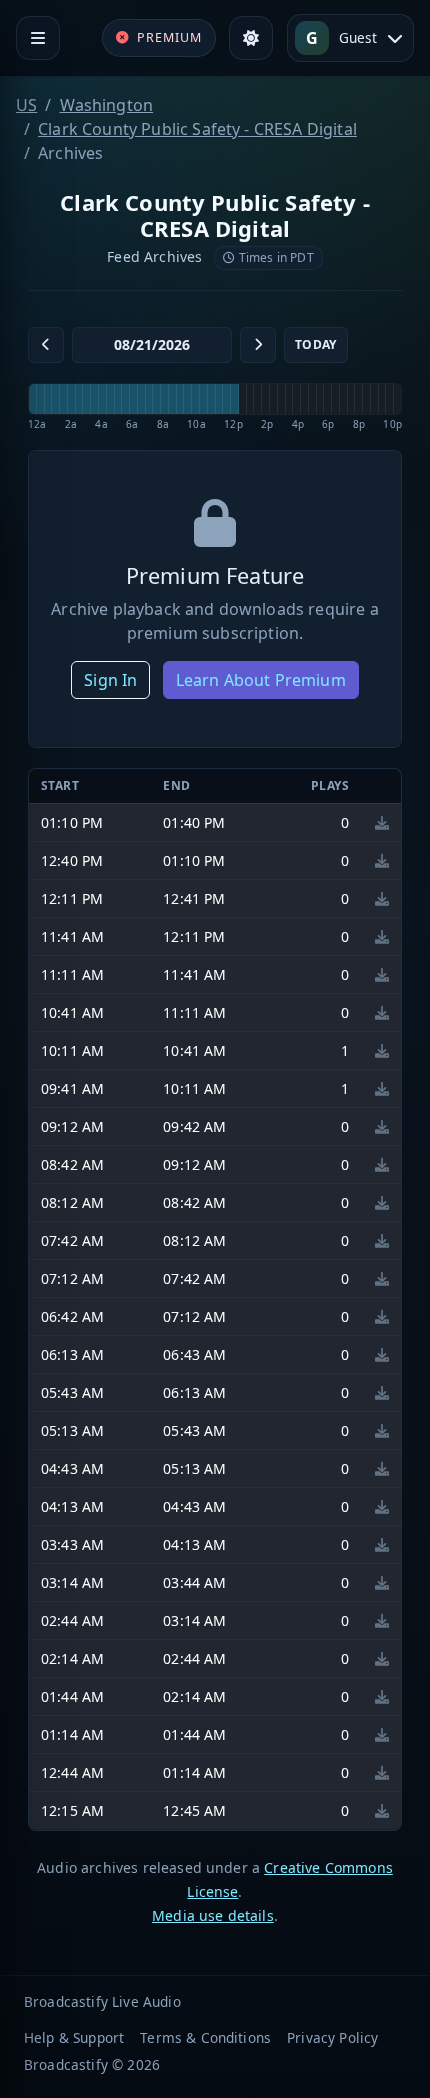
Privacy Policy (332, 2037)
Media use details (213, 1915)
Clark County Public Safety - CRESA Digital (197, 129)
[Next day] (258, 345)
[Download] (382, 822)
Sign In (110, 680)
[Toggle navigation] (38, 38)
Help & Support (74, 2037)
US (26, 105)
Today (316, 344)
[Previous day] (46, 345)
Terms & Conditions (205, 2037)
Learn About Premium (261, 680)
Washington (107, 105)
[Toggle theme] (251, 38)
